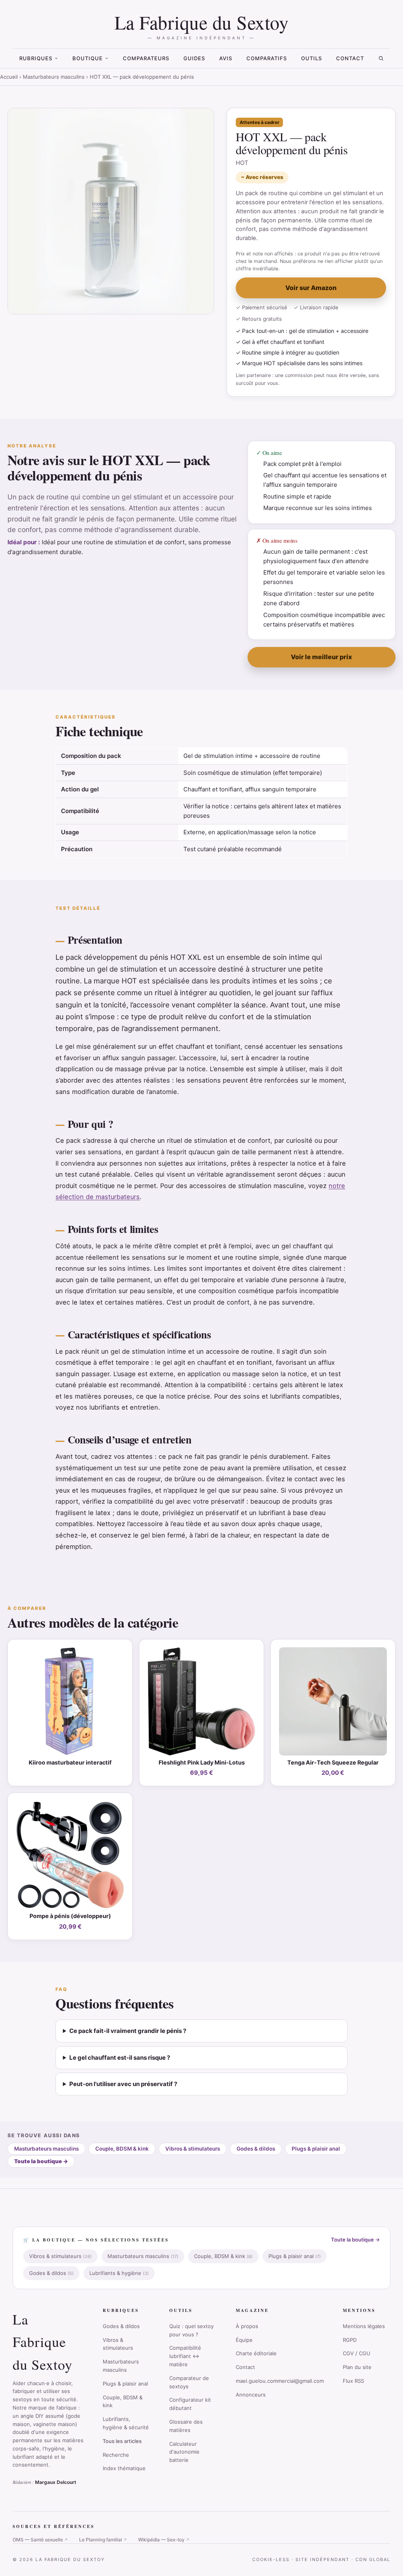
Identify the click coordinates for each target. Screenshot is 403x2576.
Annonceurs (251, 2395)
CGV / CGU (357, 2353)
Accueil (9, 77)
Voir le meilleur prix (321, 657)
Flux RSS (353, 2381)
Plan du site (357, 2367)
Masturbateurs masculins (54, 77)
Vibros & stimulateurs (193, 2149)
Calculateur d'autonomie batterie (184, 2452)
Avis (226, 58)
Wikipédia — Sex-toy (164, 2540)
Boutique (88, 58)
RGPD (350, 2340)
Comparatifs (267, 58)
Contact (350, 58)
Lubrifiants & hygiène (119, 2273)
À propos (247, 2326)
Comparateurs (146, 58)
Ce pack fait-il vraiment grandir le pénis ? (128, 2031)
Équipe (244, 2340)
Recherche (116, 2455)
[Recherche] (381, 58)
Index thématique (124, 2468)
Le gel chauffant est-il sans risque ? (120, 2058)
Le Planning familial (103, 2540)
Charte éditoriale (256, 2353)
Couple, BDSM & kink (122, 2149)
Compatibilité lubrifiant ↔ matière (185, 2356)
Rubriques (36, 58)
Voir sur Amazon (311, 288)
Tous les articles (122, 2441)
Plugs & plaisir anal (316, 2149)
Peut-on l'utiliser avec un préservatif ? (123, 2084)
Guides (194, 58)
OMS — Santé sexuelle (40, 2540)
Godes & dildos (256, 2149)
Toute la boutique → (355, 2240)
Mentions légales (364, 2326)
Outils (311, 58)
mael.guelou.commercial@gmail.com (280, 2381)
